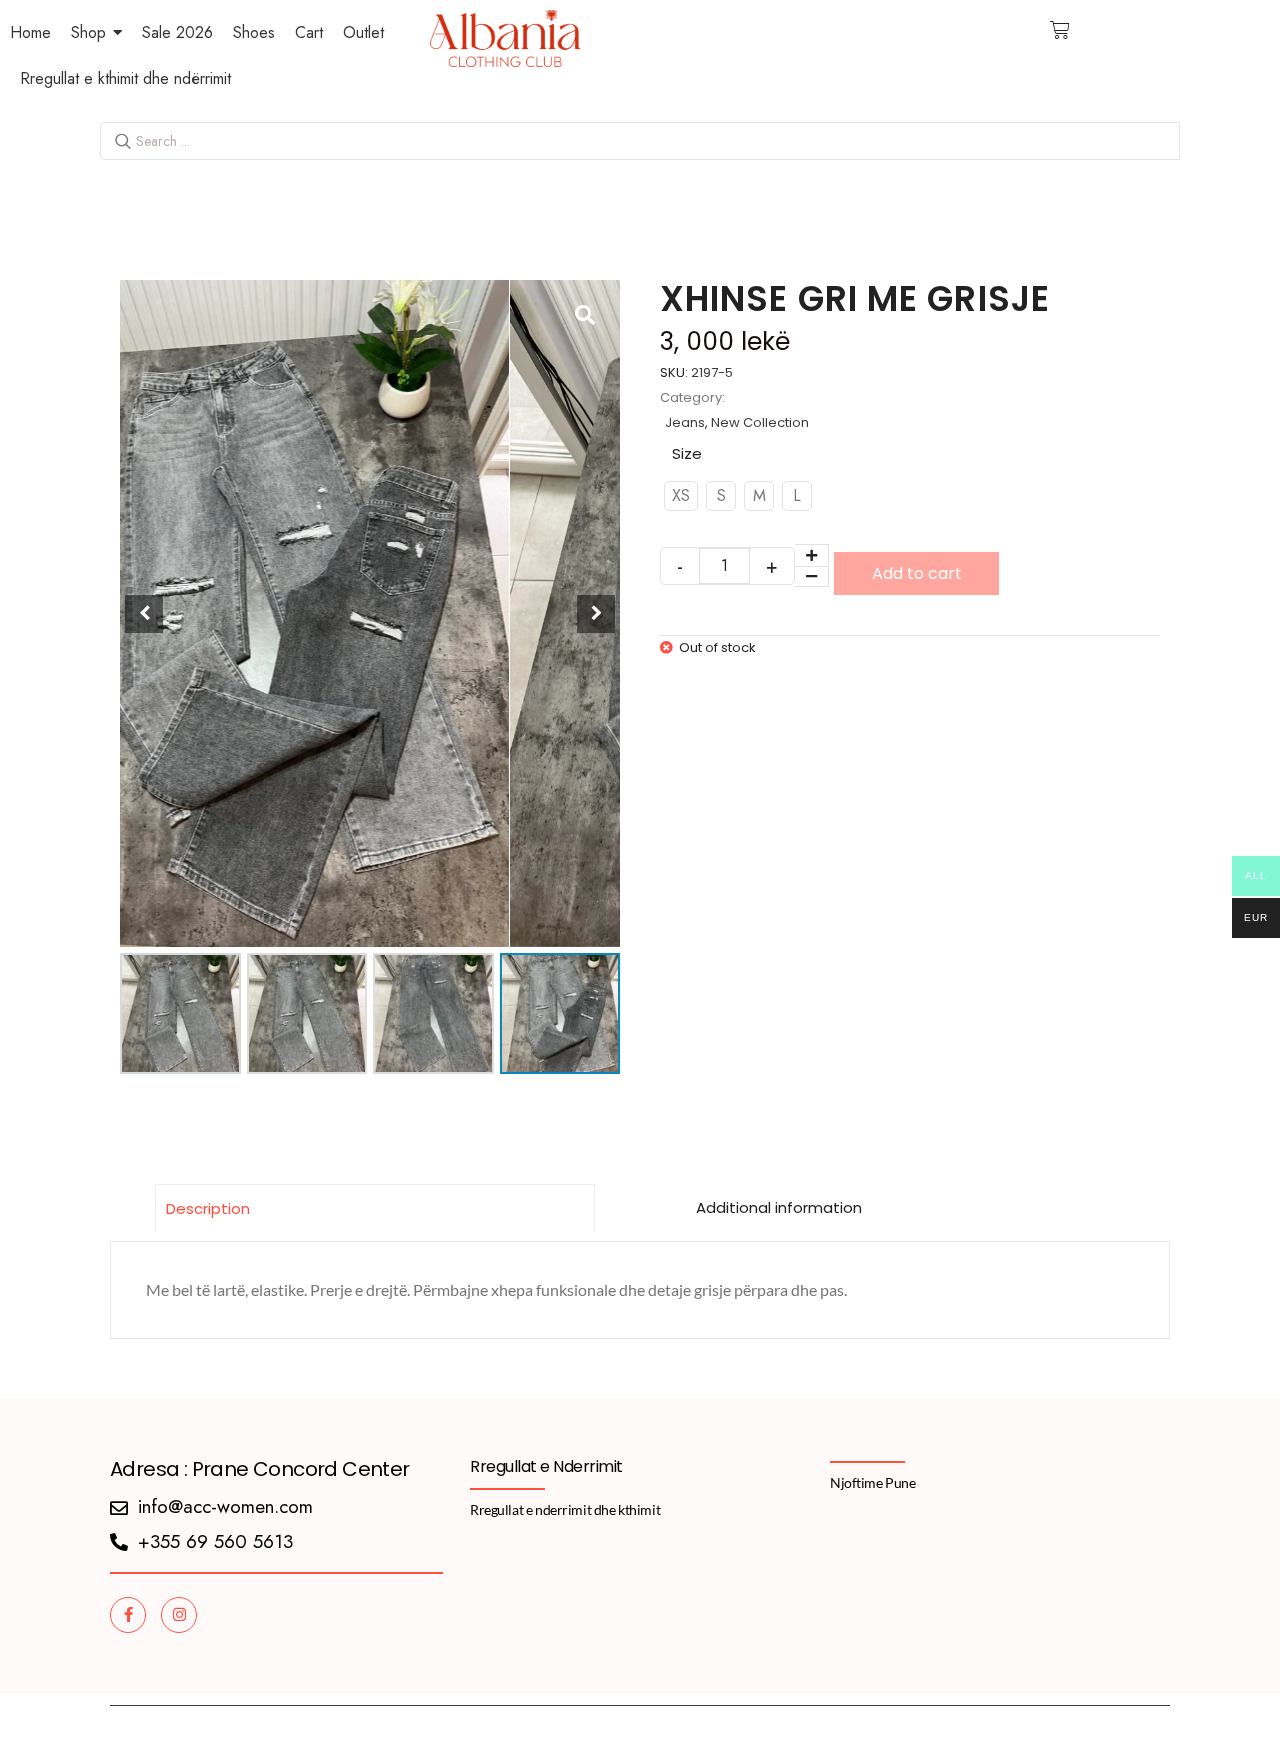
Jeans (685, 422)
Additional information (779, 1207)
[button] (596, 614)
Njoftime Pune (873, 1482)
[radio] (681, 496)
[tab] (375, 1208)
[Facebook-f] (128, 1615)
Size (687, 453)
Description (208, 1208)
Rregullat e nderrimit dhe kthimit (565, 1509)
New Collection (760, 422)
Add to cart (917, 573)
